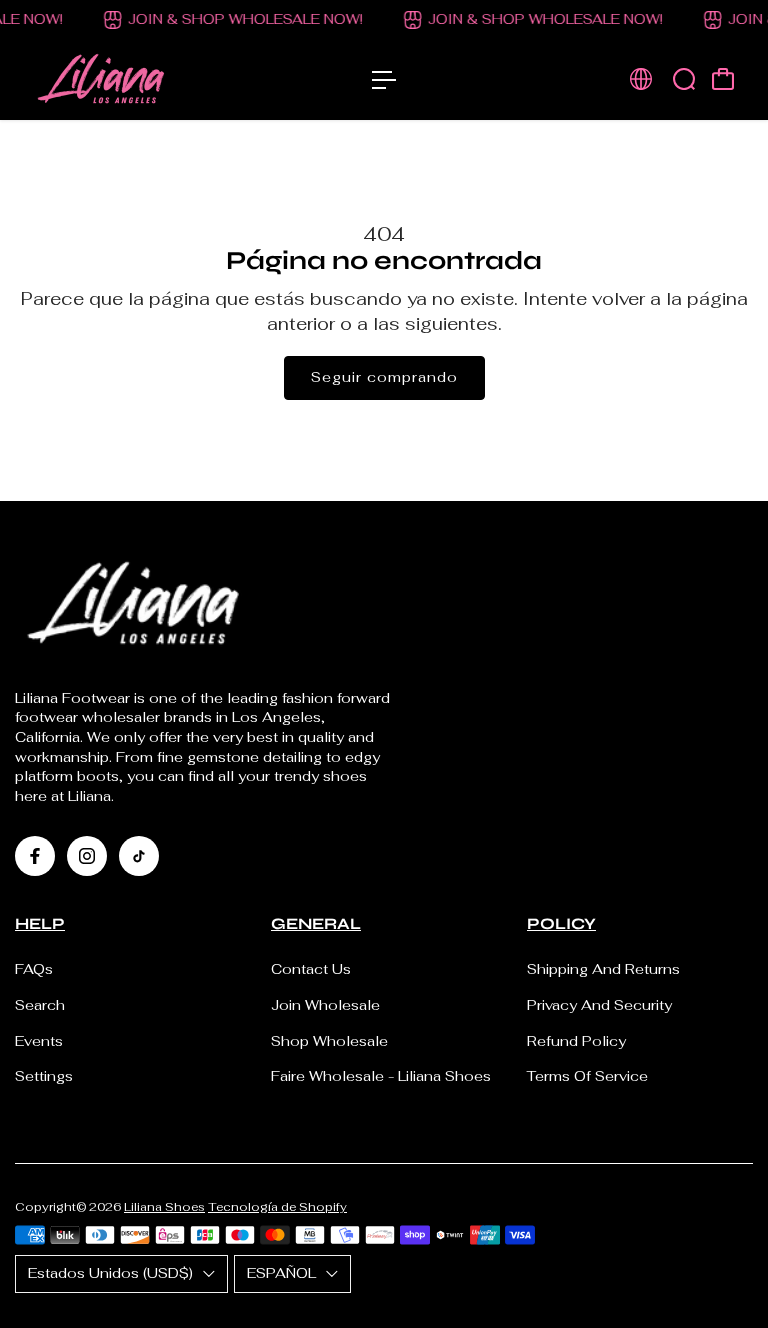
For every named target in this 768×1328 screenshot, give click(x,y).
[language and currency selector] (641, 79)
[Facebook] (35, 856)
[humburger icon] (384, 80)
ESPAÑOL (281, 1273)
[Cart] (723, 79)
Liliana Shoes (164, 1206)
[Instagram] (87, 856)
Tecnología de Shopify (277, 1206)
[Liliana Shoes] (155, 80)
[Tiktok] (139, 856)
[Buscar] (684, 79)
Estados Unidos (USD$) (110, 1273)
